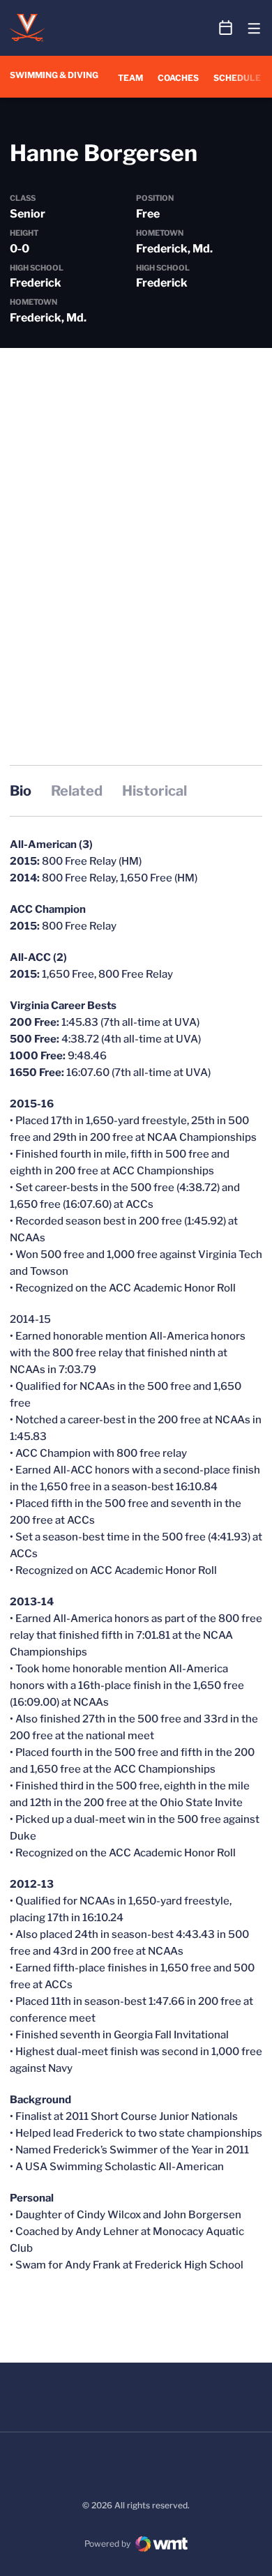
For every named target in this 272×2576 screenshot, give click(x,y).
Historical (154, 791)
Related (77, 791)
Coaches (178, 78)
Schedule (237, 78)
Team (130, 78)
